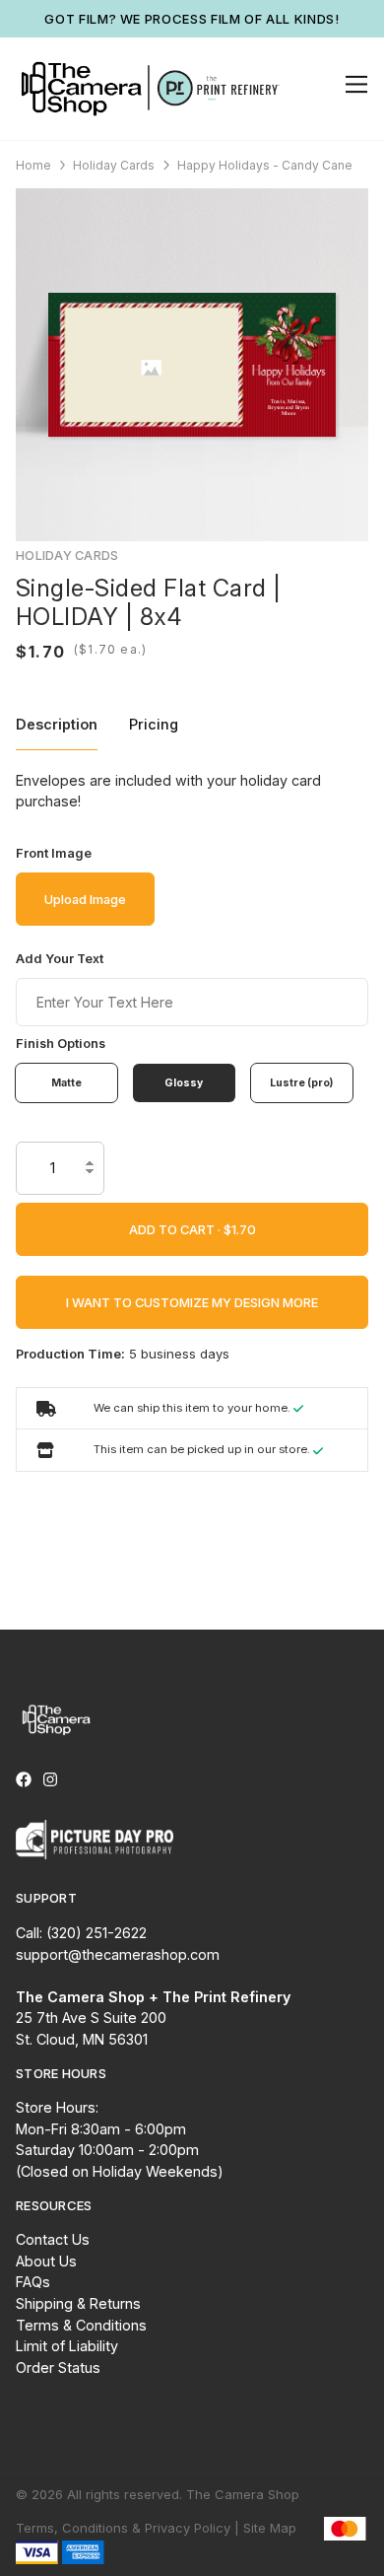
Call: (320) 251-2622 (81, 1933)
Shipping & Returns (78, 2303)
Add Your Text (60, 959)
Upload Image (85, 899)
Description (57, 724)
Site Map (270, 2528)
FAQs (33, 2282)
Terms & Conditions (81, 2325)
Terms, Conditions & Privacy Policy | (128, 2528)
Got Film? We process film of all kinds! (192, 19)
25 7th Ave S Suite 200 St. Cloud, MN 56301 (153, 2018)
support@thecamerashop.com (118, 1954)
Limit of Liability (67, 2346)
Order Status (58, 2367)
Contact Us (53, 2239)
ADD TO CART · (176, 1229)
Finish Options (61, 1044)
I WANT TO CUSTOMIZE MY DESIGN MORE (192, 1302)
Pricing (154, 724)
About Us (46, 2261)
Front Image (54, 853)
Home (33, 165)
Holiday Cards (114, 165)
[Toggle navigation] (353, 84)
